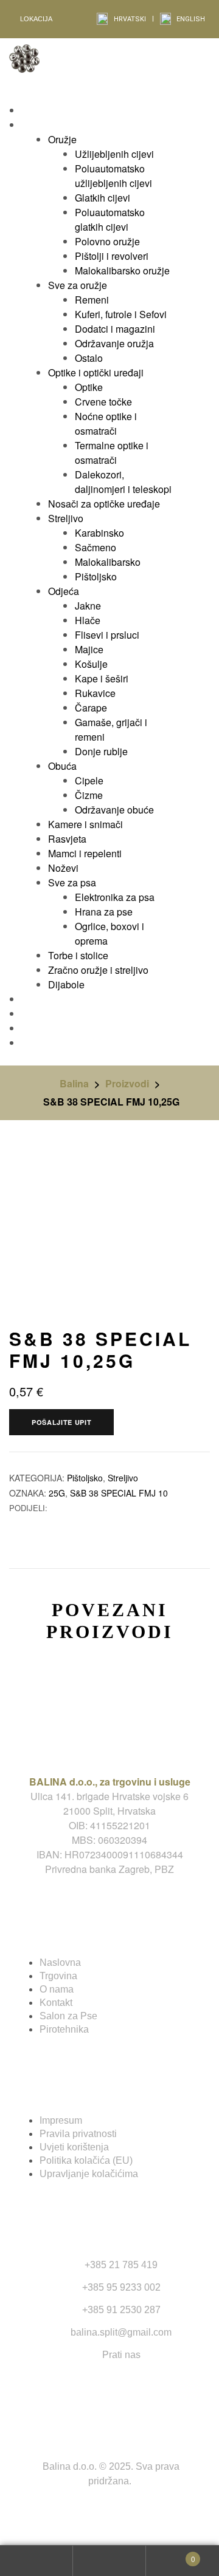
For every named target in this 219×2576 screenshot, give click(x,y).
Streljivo (123, 1478)
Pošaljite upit (61, 1422)
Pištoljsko (85, 1478)
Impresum (61, 2120)
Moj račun (36, 2561)
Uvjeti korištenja (74, 2147)
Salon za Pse (68, 2016)
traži (109, 2561)
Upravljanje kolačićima (89, 2174)
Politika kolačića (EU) (86, 2160)
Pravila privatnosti (78, 2134)
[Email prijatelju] (68, 1508)
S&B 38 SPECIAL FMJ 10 (119, 1493)
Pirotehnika (64, 2029)
